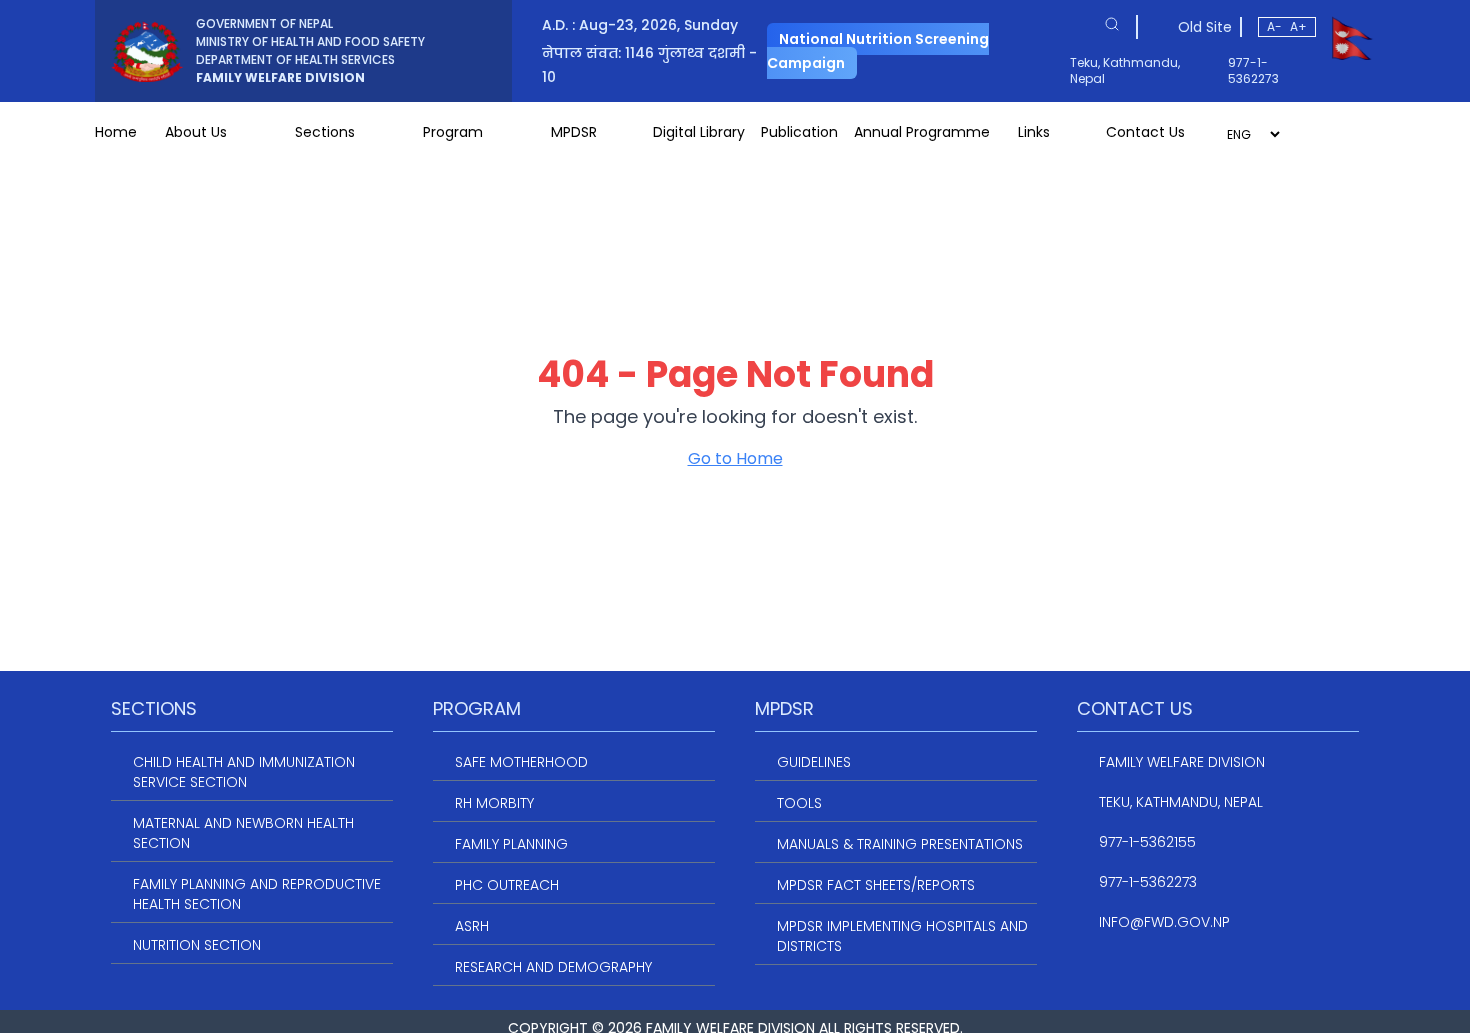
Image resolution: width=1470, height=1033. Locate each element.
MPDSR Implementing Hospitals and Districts (902, 936)
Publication (799, 132)
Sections (325, 132)
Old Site (1205, 27)
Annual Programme (922, 132)
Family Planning (511, 844)
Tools (799, 803)
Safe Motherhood (521, 762)
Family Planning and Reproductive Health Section (257, 894)
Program (453, 132)
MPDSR (574, 132)
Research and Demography (553, 967)
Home (116, 132)
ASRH (472, 926)
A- (1274, 26)
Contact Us (1145, 132)
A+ (1298, 26)
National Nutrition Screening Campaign (878, 51)
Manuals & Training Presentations (900, 844)
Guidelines (814, 762)
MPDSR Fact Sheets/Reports (876, 885)
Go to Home (735, 458)
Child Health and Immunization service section (244, 772)
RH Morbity (494, 803)
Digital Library (699, 132)
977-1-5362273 (1253, 71)
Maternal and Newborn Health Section (243, 833)
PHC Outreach (507, 885)
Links (1034, 132)
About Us (196, 132)
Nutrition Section (197, 945)
